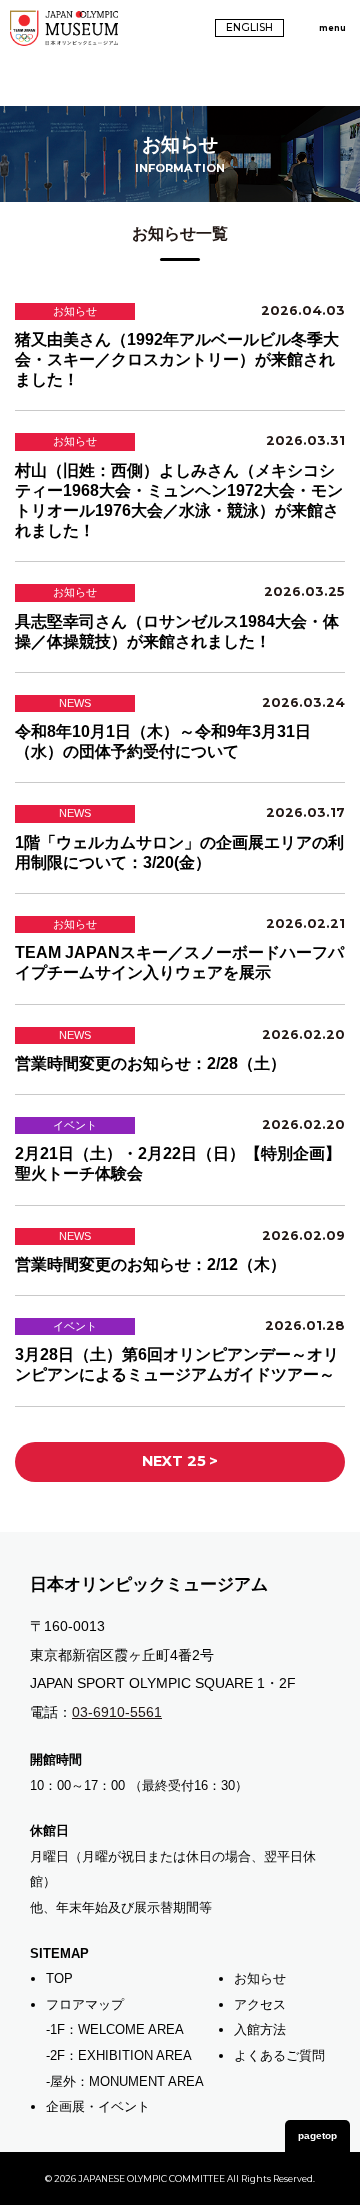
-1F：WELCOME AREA (115, 2029)
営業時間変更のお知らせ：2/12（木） (150, 1264)
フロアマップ (85, 2004)
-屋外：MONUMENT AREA (125, 2081)
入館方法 (260, 2029)
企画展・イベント (98, 2106)
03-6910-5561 (117, 1712)
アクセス (260, 2004)
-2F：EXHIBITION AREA (119, 2055)
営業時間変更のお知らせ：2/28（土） (150, 1063)
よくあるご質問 (279, 2055)
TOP (59, 1978)
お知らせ (260, 1978)
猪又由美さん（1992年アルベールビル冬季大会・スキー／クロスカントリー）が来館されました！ (177, 359)
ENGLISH (249, 27)
